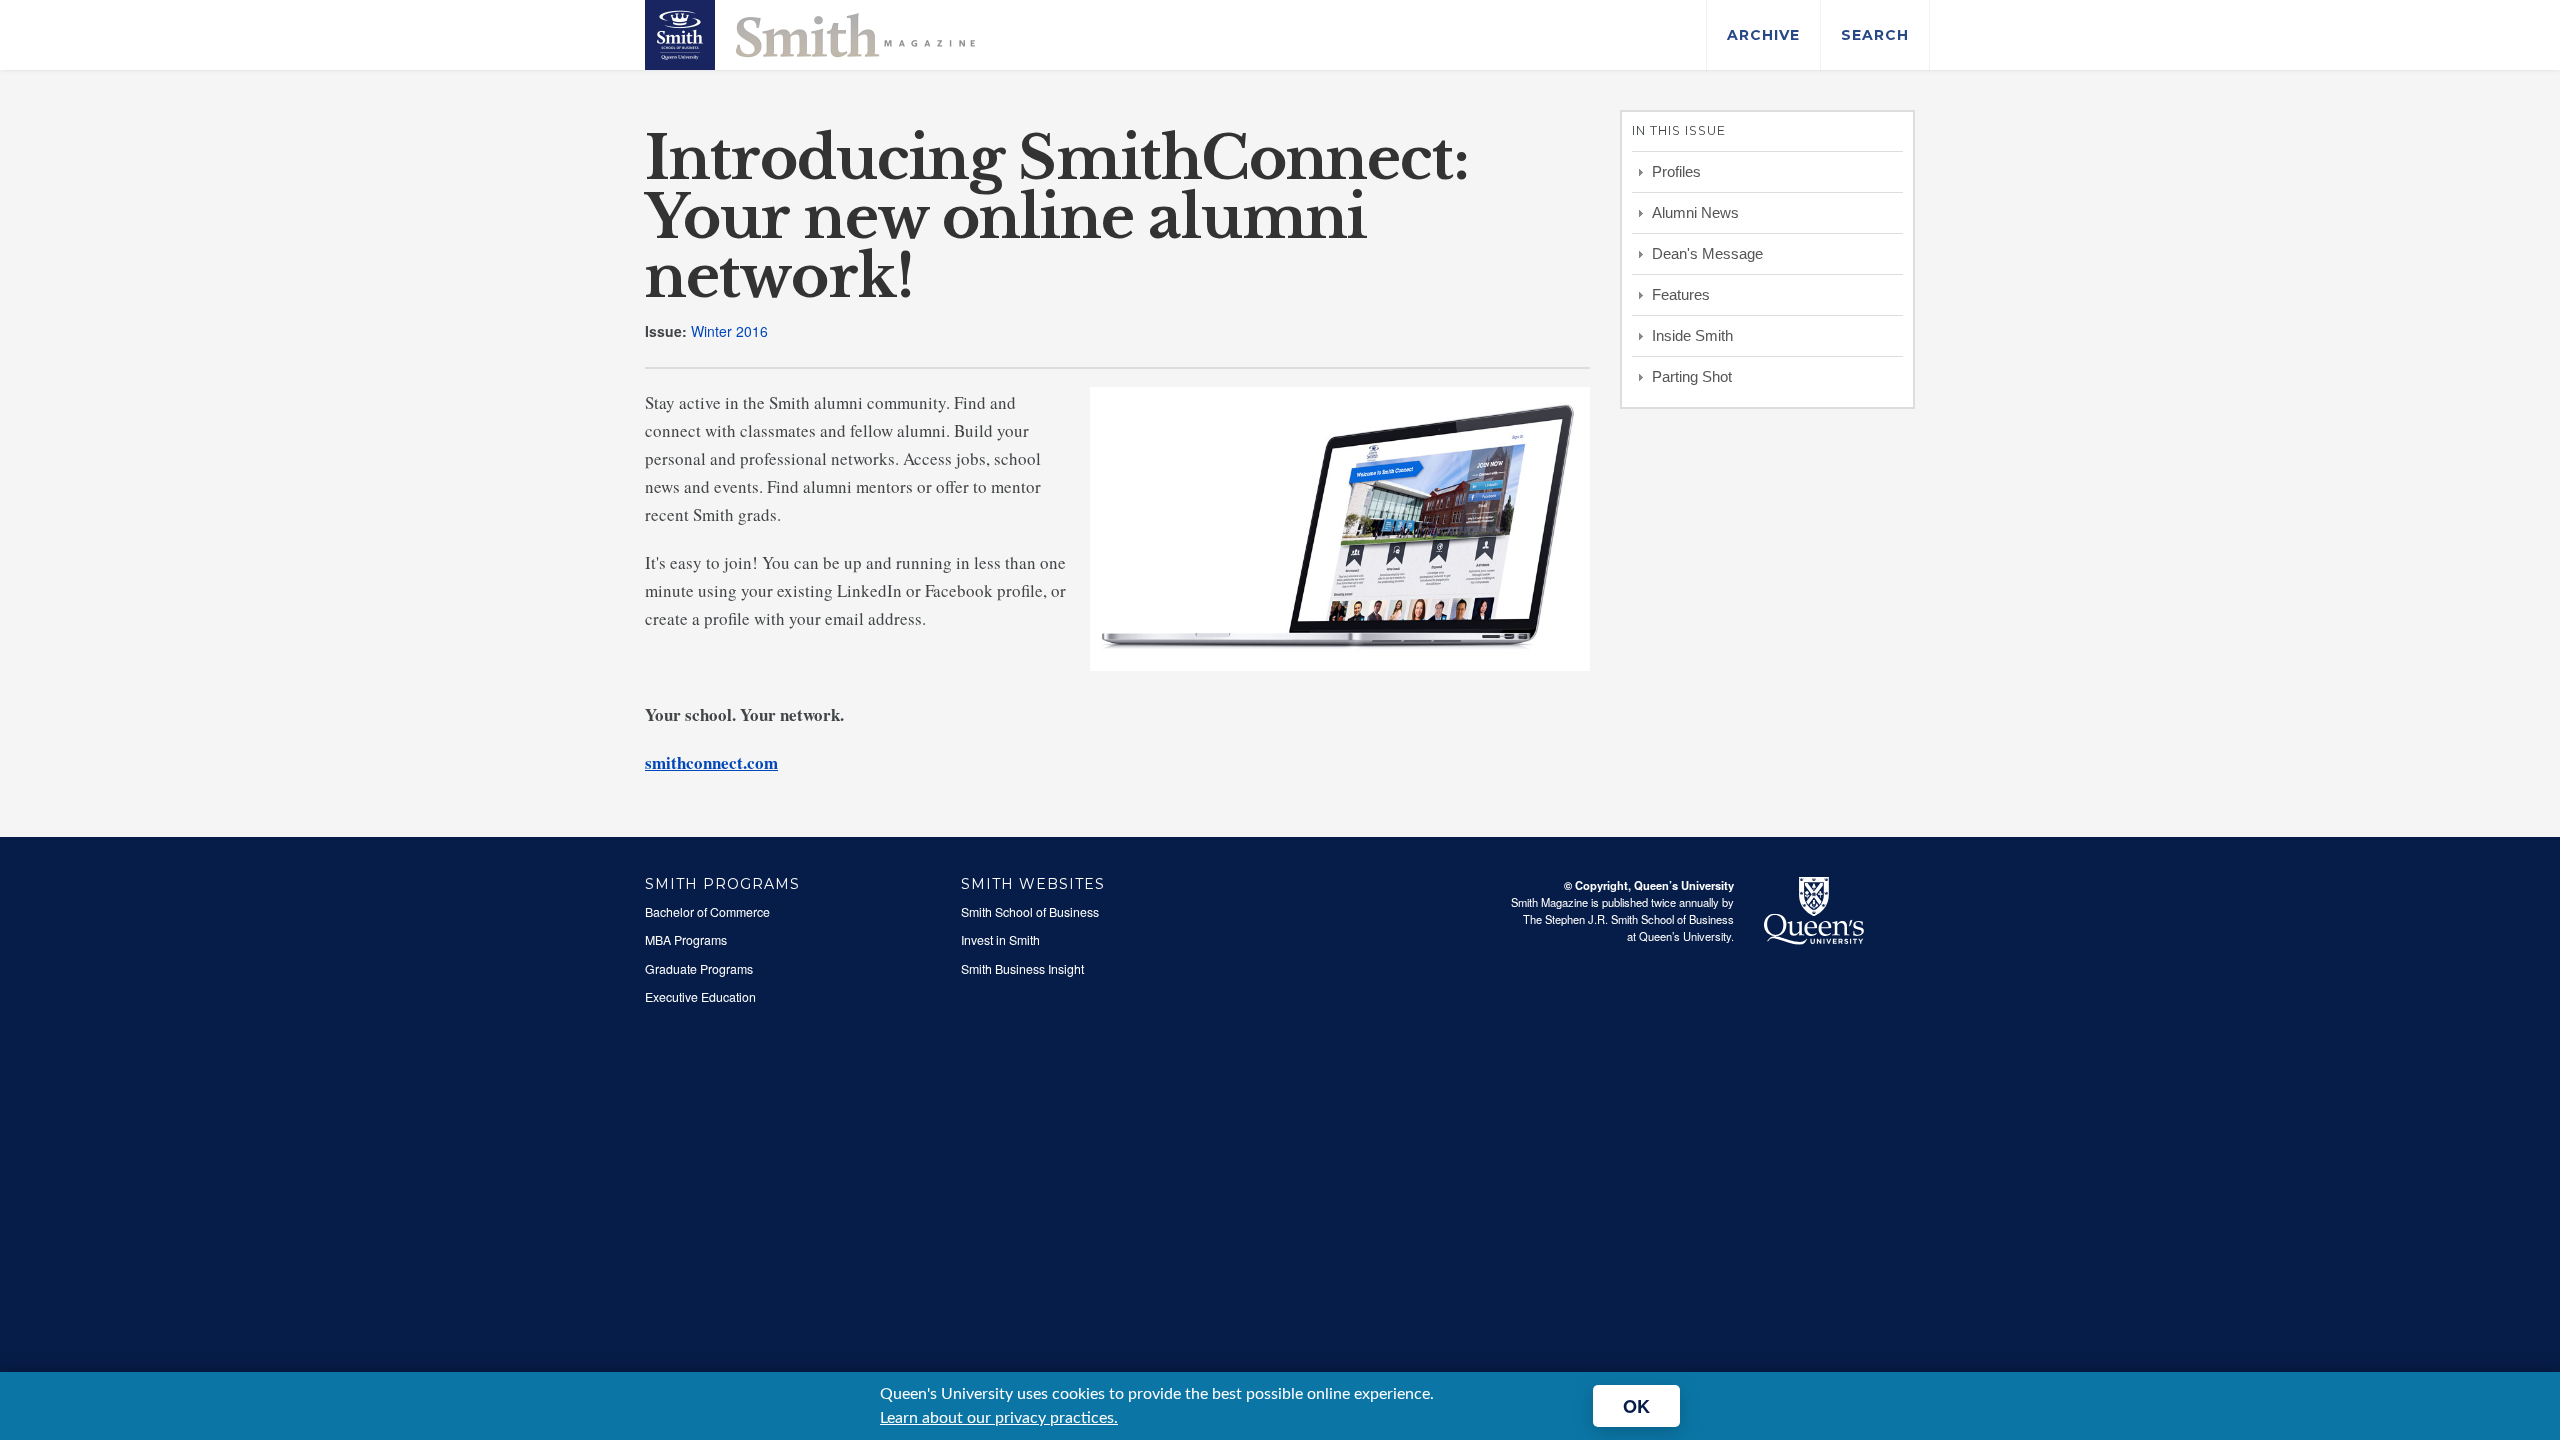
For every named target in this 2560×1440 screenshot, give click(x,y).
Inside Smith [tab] (1692, 335)
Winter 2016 (729, 331)
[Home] (810, 33)
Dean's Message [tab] (1707, 253)
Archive (1763, 35)
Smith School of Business (1030, 912)
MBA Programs (686, 940)
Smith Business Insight (1022, 969)
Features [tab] (1681, 294)
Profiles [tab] (1676, 171)
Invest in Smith (1000, 940)
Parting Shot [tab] (1692, 376)
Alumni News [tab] (1695, 212)
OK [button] (1636, 1406)
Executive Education (700, 997)
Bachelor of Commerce (707, 912)
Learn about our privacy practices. (999, 1418)
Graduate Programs (699, 969)
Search (1875, 35)
